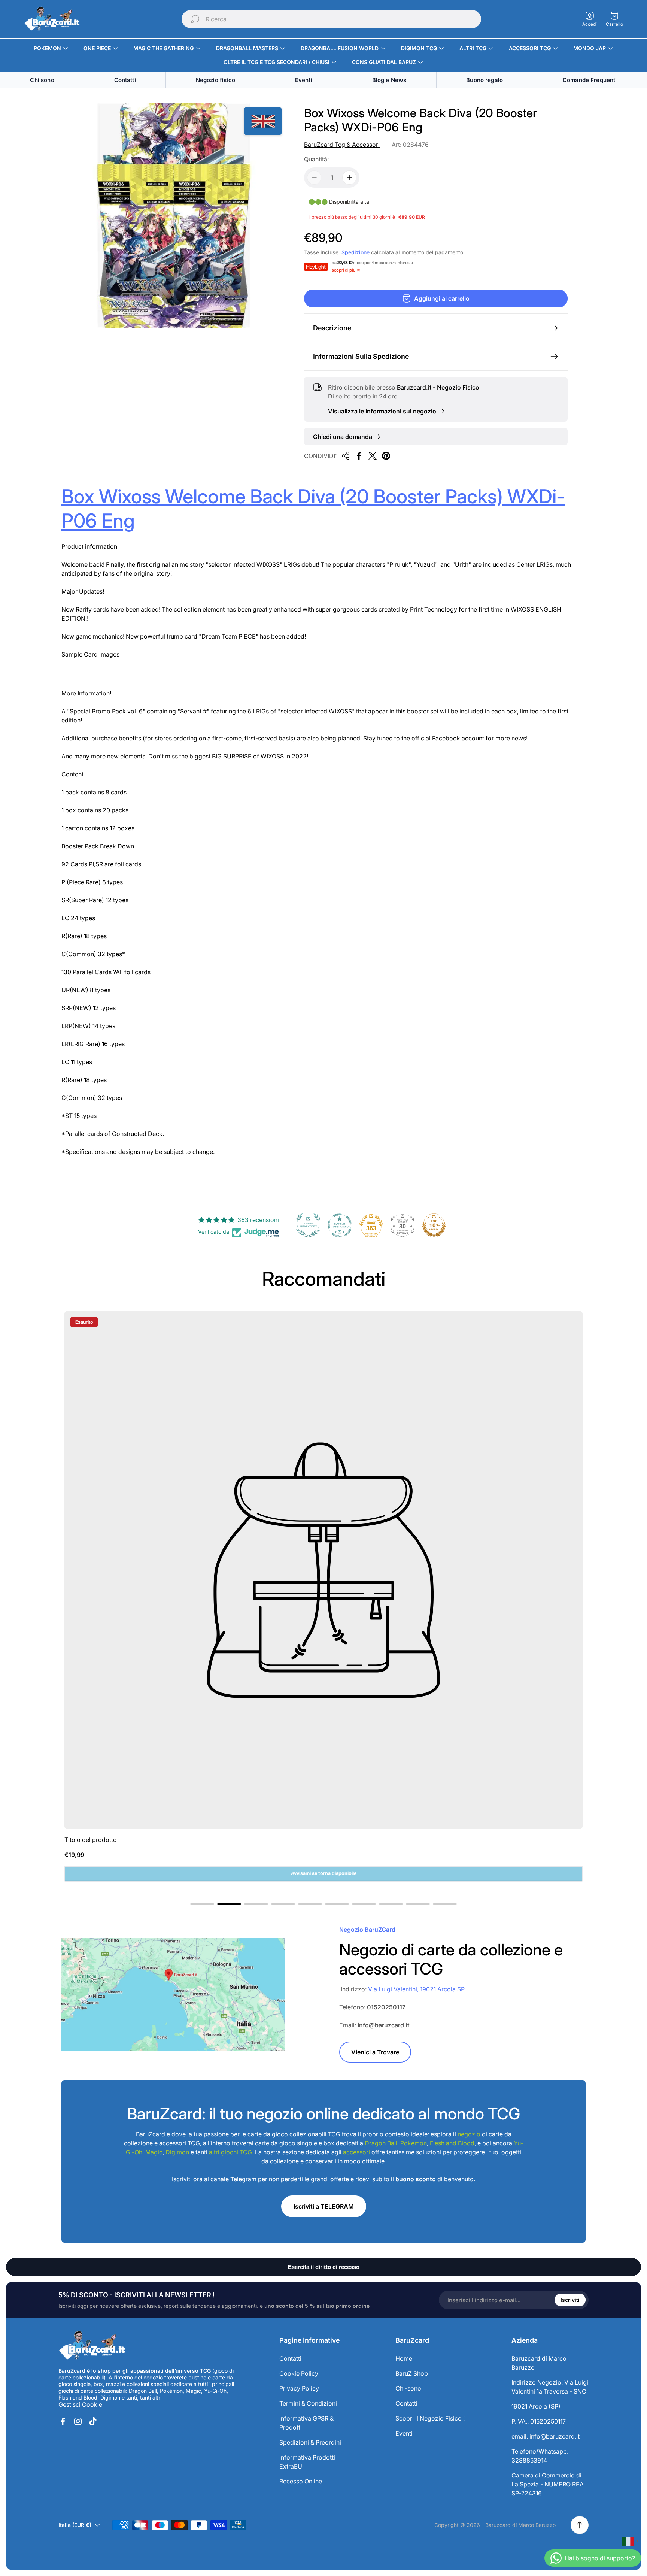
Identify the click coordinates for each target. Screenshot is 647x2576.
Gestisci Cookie (80, 2404)
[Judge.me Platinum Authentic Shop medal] (308, 1225)
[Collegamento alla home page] (92, 2346)
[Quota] (346, 456)
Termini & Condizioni (308, 2403)
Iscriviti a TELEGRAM (324, 2206)
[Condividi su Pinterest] (386, 456)
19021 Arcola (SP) (536, 2406)
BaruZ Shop (412, 2373)
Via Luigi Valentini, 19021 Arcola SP (416, 1989)
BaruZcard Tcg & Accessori (342, 145)
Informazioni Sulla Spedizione (361, 356)
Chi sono (42, 80)
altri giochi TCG (230, 2152)
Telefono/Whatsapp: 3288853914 (540, 2456)
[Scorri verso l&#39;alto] (580, 2525)
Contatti (125, 80)
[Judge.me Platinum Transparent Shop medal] (340, 1225)
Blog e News (389, 80)
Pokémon (414, 2143)
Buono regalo (485, 80)
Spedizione (356, 252)
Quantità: (316, 159)
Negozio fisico (215, 80)
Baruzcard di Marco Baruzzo (539, 2363)
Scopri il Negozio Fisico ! (430, 2418)
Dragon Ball (381, 2143)
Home (404, 2358)
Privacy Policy (299, 2388)
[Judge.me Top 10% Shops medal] (434, 1225)
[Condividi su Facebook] (359, 456)
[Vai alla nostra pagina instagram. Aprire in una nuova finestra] (78, 2421)
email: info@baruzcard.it (546, 2436)
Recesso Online (301, 2481)
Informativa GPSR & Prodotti (306, 2423)
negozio (469, 2134)
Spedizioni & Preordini (310, 2442)
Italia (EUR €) (75, 2525)
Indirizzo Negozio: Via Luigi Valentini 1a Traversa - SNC (550, 2387)
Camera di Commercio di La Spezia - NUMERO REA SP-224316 (548, 2484)
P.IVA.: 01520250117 (539, 2421)
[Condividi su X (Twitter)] (373, 456)
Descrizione (332, 328)
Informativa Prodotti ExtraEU (307, 2462)
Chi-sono (408, 2388)
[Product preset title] (323, 1570)
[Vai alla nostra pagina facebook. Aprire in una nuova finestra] (63, 2421)
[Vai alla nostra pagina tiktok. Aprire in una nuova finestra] (93, 2421)
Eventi (304, 80)
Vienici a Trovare (375, 2052)
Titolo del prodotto (91, 1840)
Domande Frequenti (590, 80)
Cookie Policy (299, 2373)
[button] (202, 1904)
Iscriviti (570, 2300)
